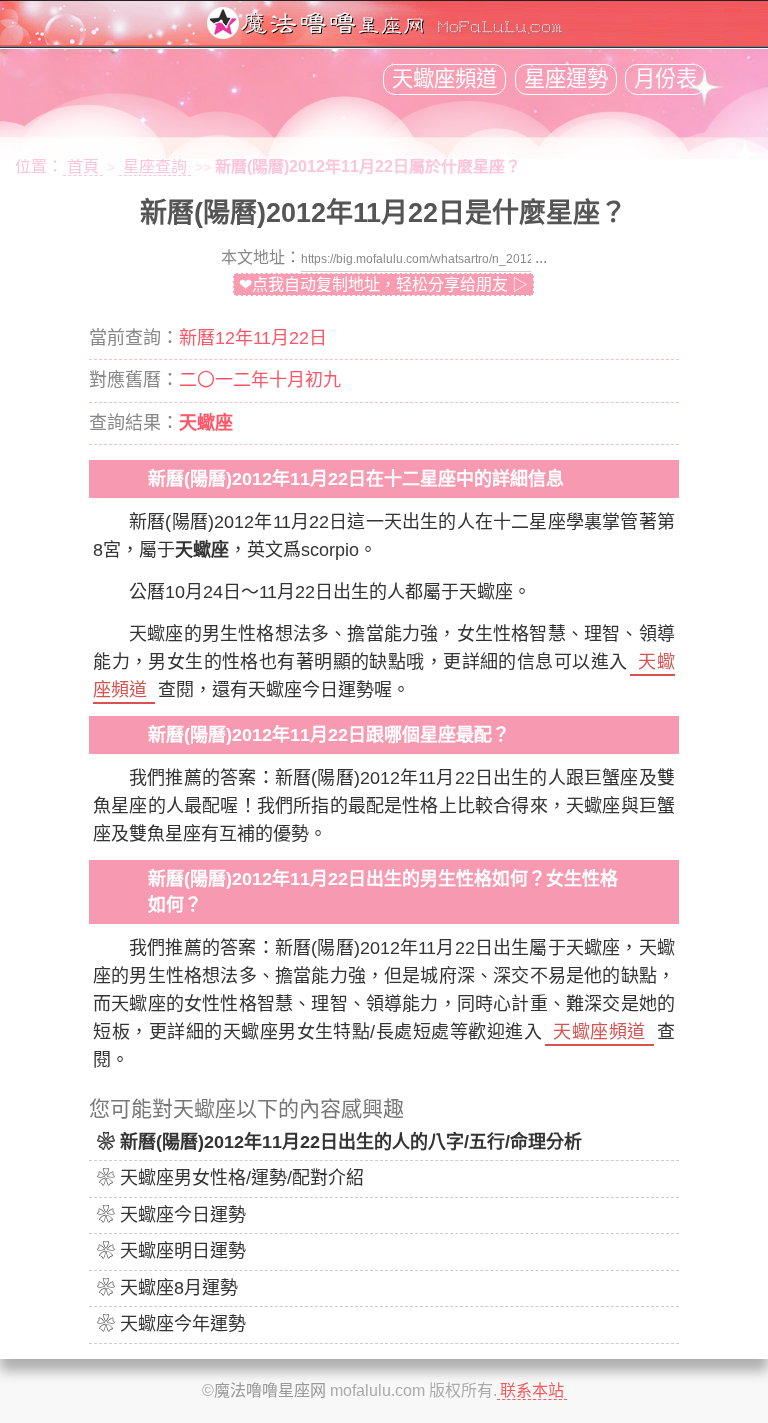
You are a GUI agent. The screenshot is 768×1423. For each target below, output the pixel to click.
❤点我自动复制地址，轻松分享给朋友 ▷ (383, 284)
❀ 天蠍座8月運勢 (167, 1288)
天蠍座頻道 (444, 79)
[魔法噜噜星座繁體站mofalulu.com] (384, 33)
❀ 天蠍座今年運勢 (171, 1324)
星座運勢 (566, 79)
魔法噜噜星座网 (270, 1390)
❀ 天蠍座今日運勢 (171, 1215)
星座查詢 (155, 166)
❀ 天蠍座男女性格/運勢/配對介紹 (230, 1178)
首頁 (83, 166)
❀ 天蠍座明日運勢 (171, 1251)
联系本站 (532, 1390)
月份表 (665, 79)
